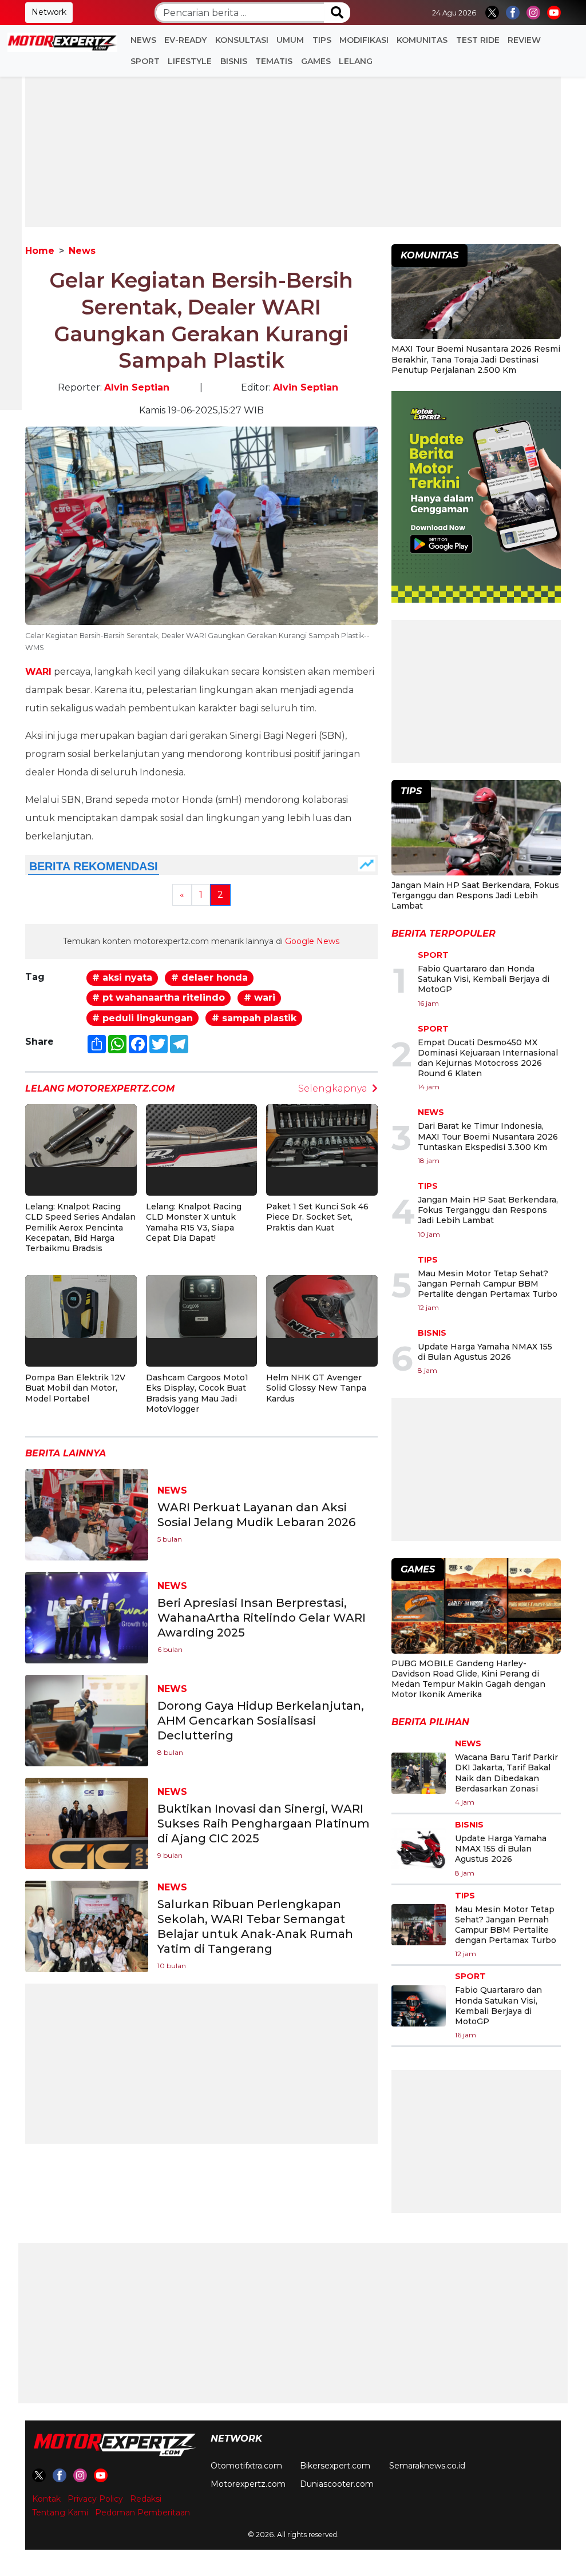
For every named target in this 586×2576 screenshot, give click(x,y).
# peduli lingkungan (142, 1018)
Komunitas (422, 40)
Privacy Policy (95, 2499)
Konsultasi (242, 40)
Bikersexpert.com (335, 2466)
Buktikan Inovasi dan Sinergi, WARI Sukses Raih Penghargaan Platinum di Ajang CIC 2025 (264, 1823)
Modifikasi (364, 40)
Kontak (46, 2499)
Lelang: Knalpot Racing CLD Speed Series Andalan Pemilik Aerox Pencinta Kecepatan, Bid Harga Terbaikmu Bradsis (80, 1227)
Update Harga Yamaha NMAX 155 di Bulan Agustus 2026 (485, 1352)
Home (40, 251)
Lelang (356, 61)
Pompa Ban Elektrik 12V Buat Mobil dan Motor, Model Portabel (75, 1388)
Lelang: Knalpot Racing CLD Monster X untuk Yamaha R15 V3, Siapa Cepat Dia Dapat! (194, 1222)
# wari (260, 998)
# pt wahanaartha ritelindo (159, 998)
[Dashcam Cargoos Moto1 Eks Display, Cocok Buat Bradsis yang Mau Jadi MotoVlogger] (202, 1306)
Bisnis (234, 61)
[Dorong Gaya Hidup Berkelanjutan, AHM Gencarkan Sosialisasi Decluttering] (87, 1720)
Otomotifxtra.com (246, 2466)
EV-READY (185, 40)
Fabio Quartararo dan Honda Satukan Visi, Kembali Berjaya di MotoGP (484, 979)
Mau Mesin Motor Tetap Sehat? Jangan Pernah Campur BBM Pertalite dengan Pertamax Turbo (488, 1284)
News (143, 40)
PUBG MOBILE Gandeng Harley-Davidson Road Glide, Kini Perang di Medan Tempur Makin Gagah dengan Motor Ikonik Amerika (468, 1679)
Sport (145, 61)
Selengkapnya (333, 1088)
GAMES (316, 61)
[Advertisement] (293, 147)
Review (524, 40)
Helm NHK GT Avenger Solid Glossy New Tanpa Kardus (316, 1388)
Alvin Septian (137, 387)
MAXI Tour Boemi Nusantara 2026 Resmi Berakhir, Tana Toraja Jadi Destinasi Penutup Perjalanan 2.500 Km (476, 359)
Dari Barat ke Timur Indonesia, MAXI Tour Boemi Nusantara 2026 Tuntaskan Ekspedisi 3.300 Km (488, 1136)
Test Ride (478, 40)
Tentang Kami (60, 2513)
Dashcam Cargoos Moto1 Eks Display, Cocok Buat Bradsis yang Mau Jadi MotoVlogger (197, 1393)
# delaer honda (209, 978)
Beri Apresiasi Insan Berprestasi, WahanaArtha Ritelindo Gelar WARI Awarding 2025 (262, 1618)
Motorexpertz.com (248, 2484)
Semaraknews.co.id (427, 2466)
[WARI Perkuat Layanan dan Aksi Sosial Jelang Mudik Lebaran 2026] (87, 1514)
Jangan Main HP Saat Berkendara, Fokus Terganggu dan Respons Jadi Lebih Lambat (475, 895)
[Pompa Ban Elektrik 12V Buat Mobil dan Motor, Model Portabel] (81, 1306)
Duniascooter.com (337, 2484)
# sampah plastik (254, 1018)
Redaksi (146, 2499)
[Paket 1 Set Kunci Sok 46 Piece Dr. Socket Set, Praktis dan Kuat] (322, 1135)
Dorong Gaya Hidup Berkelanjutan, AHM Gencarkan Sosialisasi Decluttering (261, 1721)
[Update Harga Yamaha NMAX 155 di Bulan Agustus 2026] (419, 1849)
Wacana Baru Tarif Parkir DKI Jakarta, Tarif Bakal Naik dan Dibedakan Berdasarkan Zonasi (506, 1773)
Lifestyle (190, 61)
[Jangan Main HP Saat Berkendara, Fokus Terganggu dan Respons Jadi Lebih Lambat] (476, 829)
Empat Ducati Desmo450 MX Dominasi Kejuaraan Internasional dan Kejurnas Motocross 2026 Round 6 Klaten (488, 1058)
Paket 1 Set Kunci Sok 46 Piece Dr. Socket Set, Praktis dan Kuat (317, 1217)
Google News (312, 941)
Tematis (274, 61)
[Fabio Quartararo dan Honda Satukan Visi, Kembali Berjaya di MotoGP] (419, 2006)
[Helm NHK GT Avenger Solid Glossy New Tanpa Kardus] (322, 1306)
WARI (38, 672)
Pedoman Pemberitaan (142, 2513)
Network (49, 12)
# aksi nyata (122, 978)
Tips (322, 40)
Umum (290, 40)
